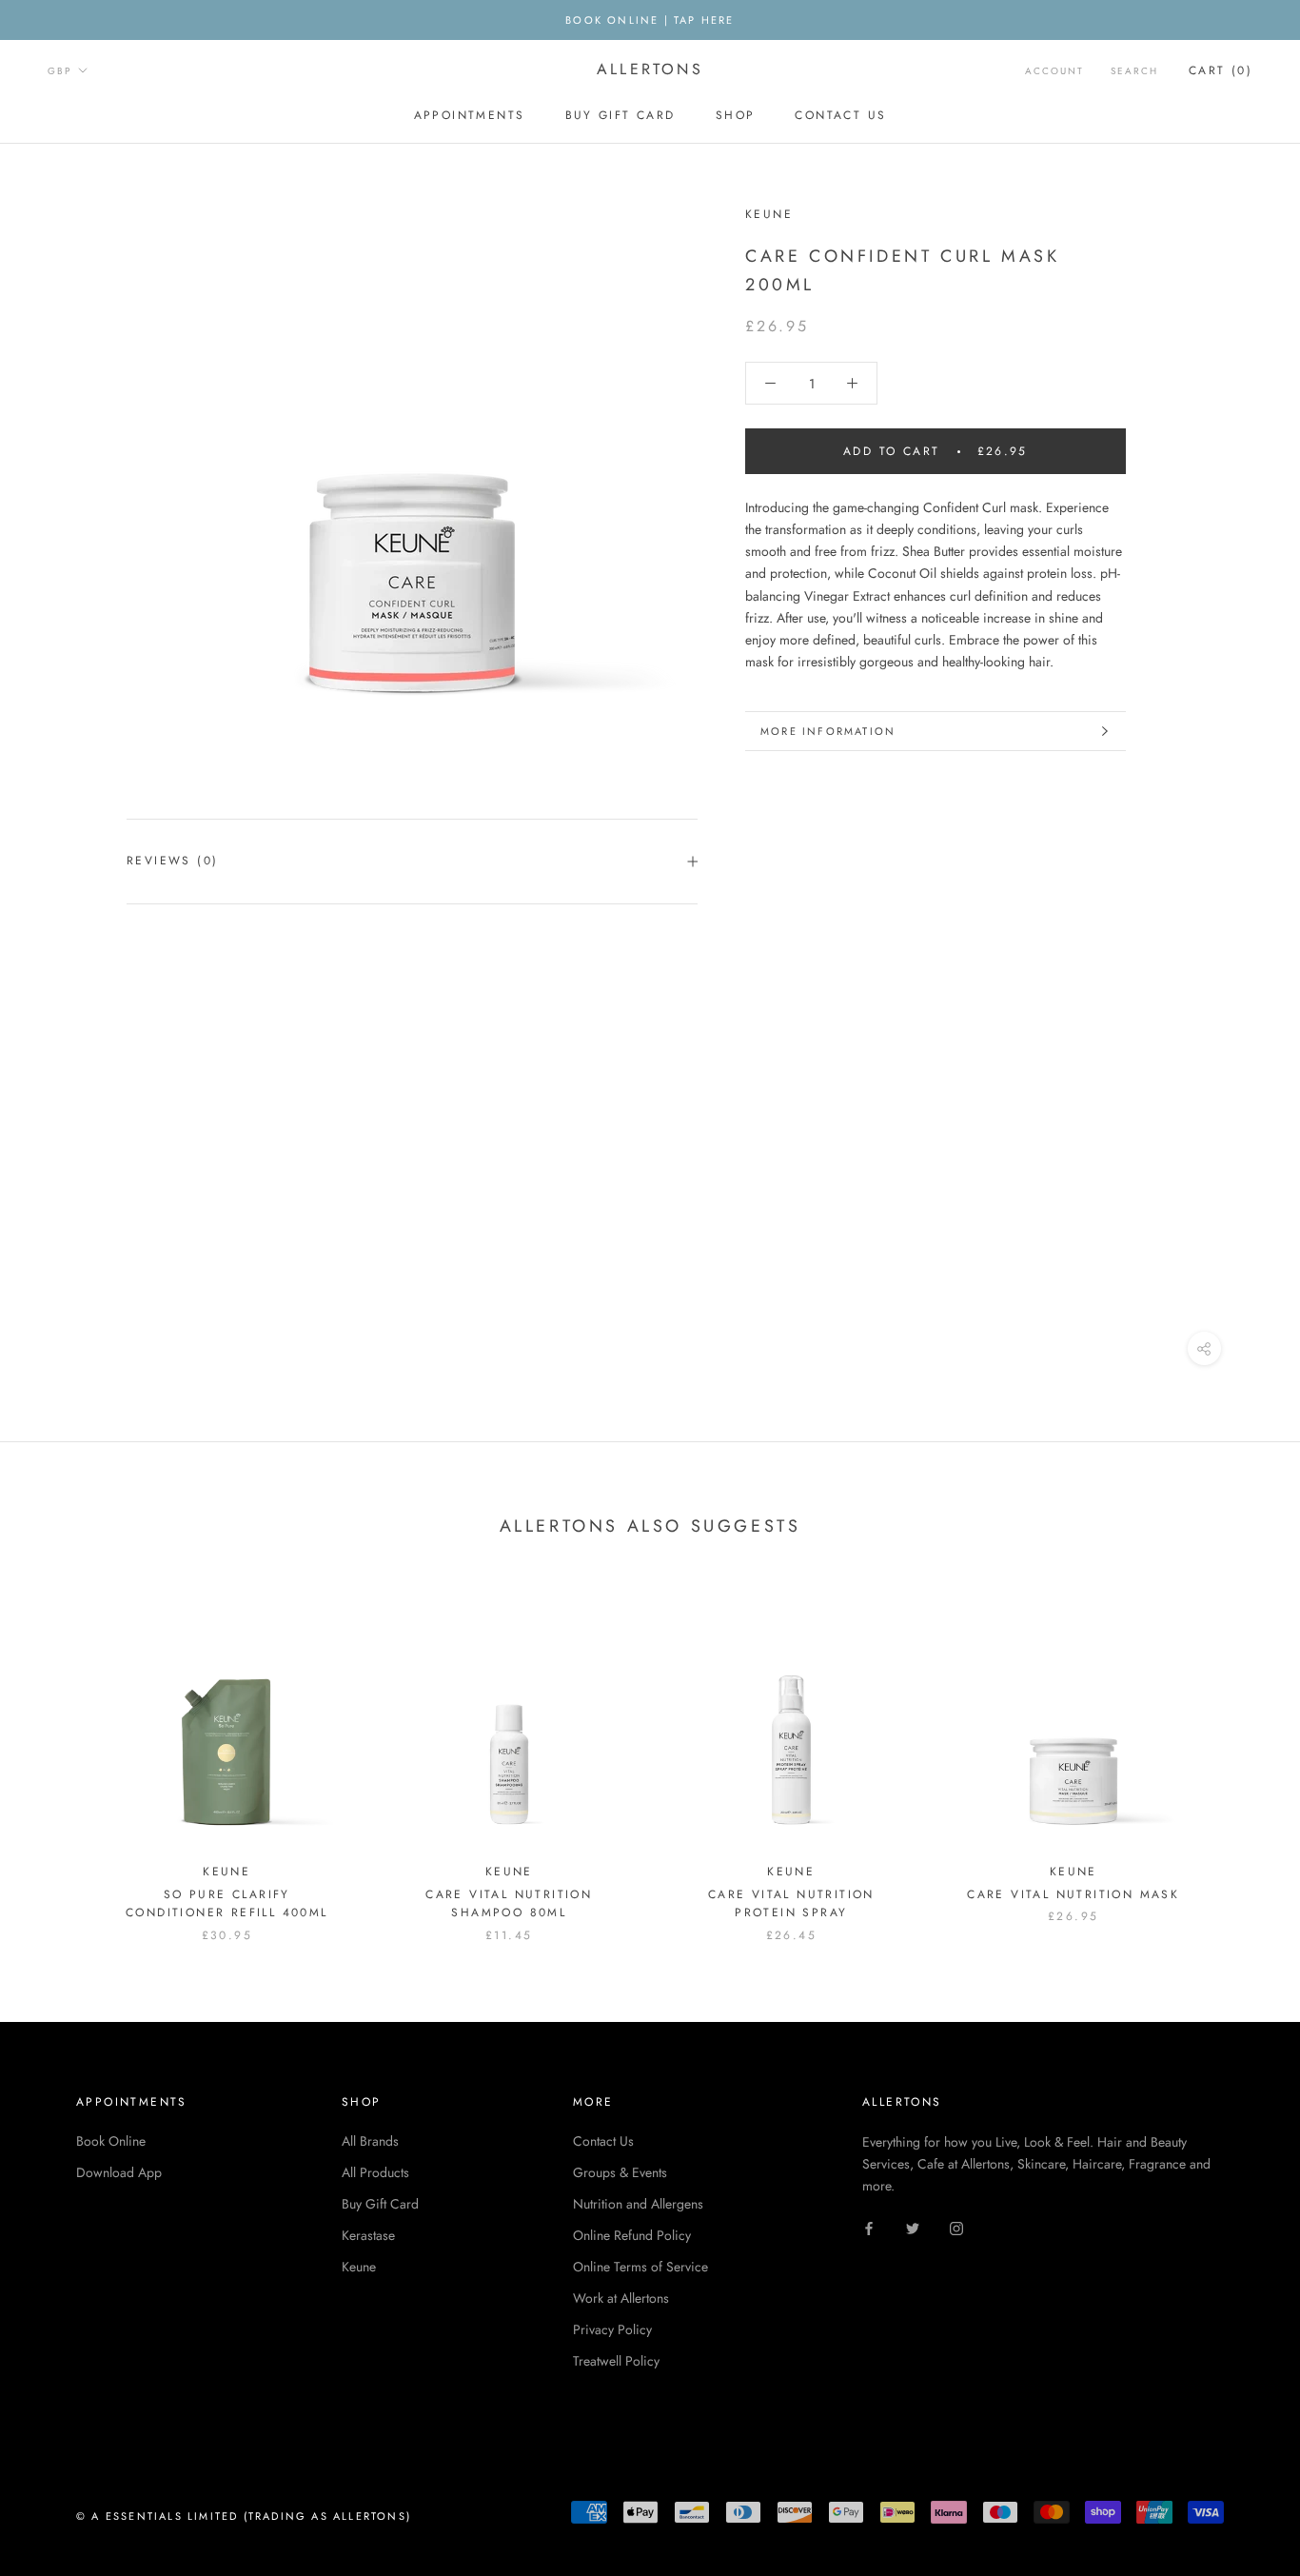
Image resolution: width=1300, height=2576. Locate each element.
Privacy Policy (612, 2329)
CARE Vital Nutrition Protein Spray (791, 1904)
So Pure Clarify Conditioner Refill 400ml (227, 1904)
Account (1054, 71)
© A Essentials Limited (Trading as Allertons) (244, 2516)
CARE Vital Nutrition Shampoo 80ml (509, 1904)
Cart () (1221, 70)
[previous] (59, 1755)
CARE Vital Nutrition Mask (1073, 1894)
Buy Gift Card (620, 115)
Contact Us (840, 115)
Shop (736, 115)
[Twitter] (913, 2227)
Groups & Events (620, 2172)
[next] (1241, 1755)
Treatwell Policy (616, 2361)
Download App (119, 2172)
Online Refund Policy (632, 2235)
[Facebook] (869, 2227)
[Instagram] (956, 2227)
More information (828, 731)
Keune (359, 2267)
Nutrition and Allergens (638, 2204)
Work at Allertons (621, 2298)
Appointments (470, 115)
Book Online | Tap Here (650, 20)
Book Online (111, 2141)
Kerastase (368, 2235)
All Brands (370, 2141)
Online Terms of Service (640, 2267)
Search (1134, 71)
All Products (375, 2172)
